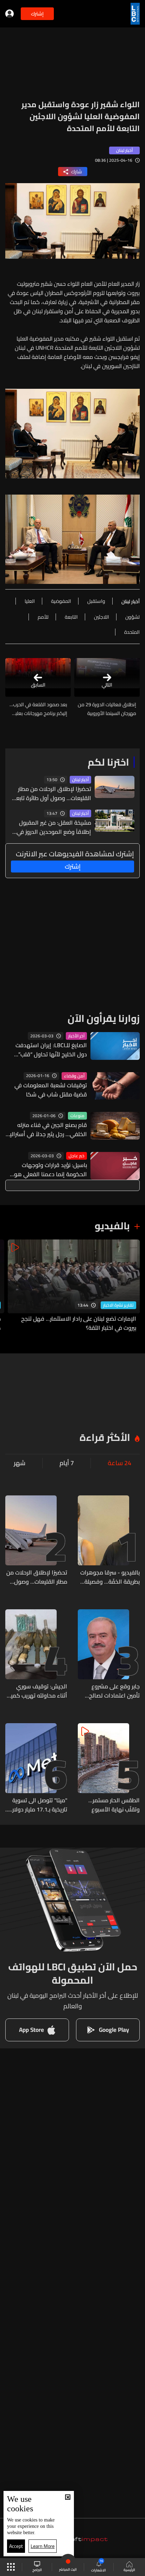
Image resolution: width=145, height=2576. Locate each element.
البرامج (37, 2570)
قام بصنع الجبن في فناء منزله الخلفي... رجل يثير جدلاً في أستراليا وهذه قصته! (48, 1129)
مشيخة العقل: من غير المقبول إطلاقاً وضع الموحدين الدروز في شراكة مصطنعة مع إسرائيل (54, 827)
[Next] (9, 1286)
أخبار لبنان (80, 780)
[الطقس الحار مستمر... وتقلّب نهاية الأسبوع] (109, 1769)
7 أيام (67, 1463)
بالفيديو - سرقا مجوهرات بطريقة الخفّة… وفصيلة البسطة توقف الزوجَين (110, 1577)
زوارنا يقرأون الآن (104, 1018)
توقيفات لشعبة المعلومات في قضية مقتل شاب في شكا (51, 1090)
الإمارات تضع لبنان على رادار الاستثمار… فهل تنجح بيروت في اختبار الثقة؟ (79, 1323)
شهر (20, 1463)
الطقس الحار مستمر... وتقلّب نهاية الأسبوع (114, 1805)
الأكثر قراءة (105, 1437)
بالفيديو (112, 1226)
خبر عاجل (77, 1156)
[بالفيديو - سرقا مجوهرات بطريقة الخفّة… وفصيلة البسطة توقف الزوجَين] (109, 1541)
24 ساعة (119, 1463)
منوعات (77, 1116)
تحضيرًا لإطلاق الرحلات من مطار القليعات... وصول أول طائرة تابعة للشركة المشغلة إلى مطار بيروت (52, 793)
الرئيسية (129, 2570)
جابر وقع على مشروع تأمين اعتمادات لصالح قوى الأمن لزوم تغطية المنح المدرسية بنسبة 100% (113, 1691)
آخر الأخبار (76, 1036)
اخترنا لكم (108, 762)
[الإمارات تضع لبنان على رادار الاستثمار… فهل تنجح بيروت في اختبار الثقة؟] (74, 1286)
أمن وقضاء (74, 1076)
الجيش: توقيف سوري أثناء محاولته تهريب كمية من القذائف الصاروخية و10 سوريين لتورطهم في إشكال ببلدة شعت (37, 1691)
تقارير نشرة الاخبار (118, 1305)
